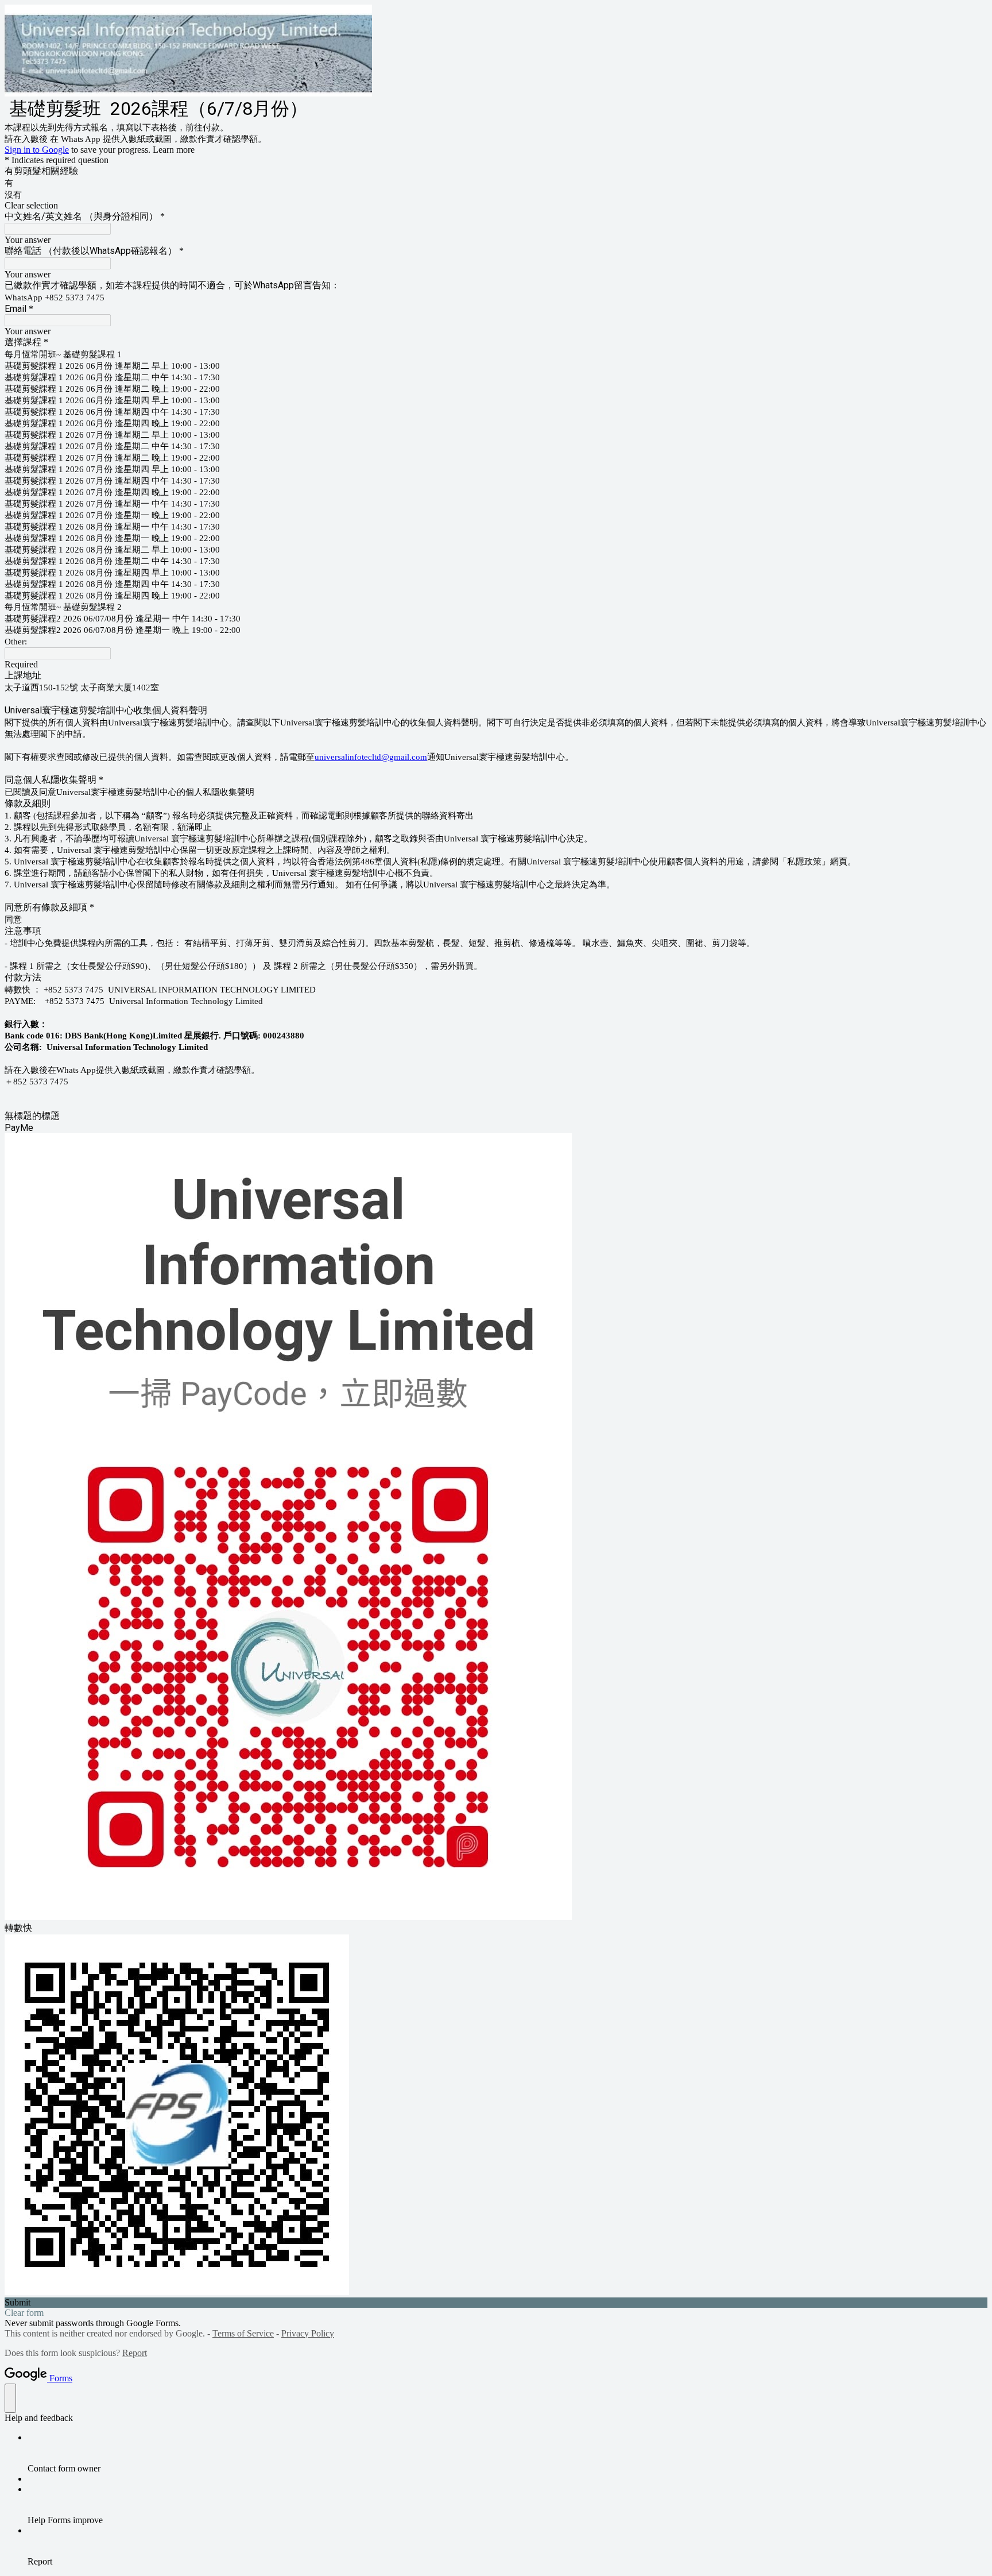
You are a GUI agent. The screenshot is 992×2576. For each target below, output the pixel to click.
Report (135, 2353)
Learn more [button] (174, 150)
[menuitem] (507, 2453)
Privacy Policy (308, 2333)
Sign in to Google (37, 150)
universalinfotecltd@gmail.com (371, 757)
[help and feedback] (10, 2398)
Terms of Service (243, 2333)
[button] (496, 206)
